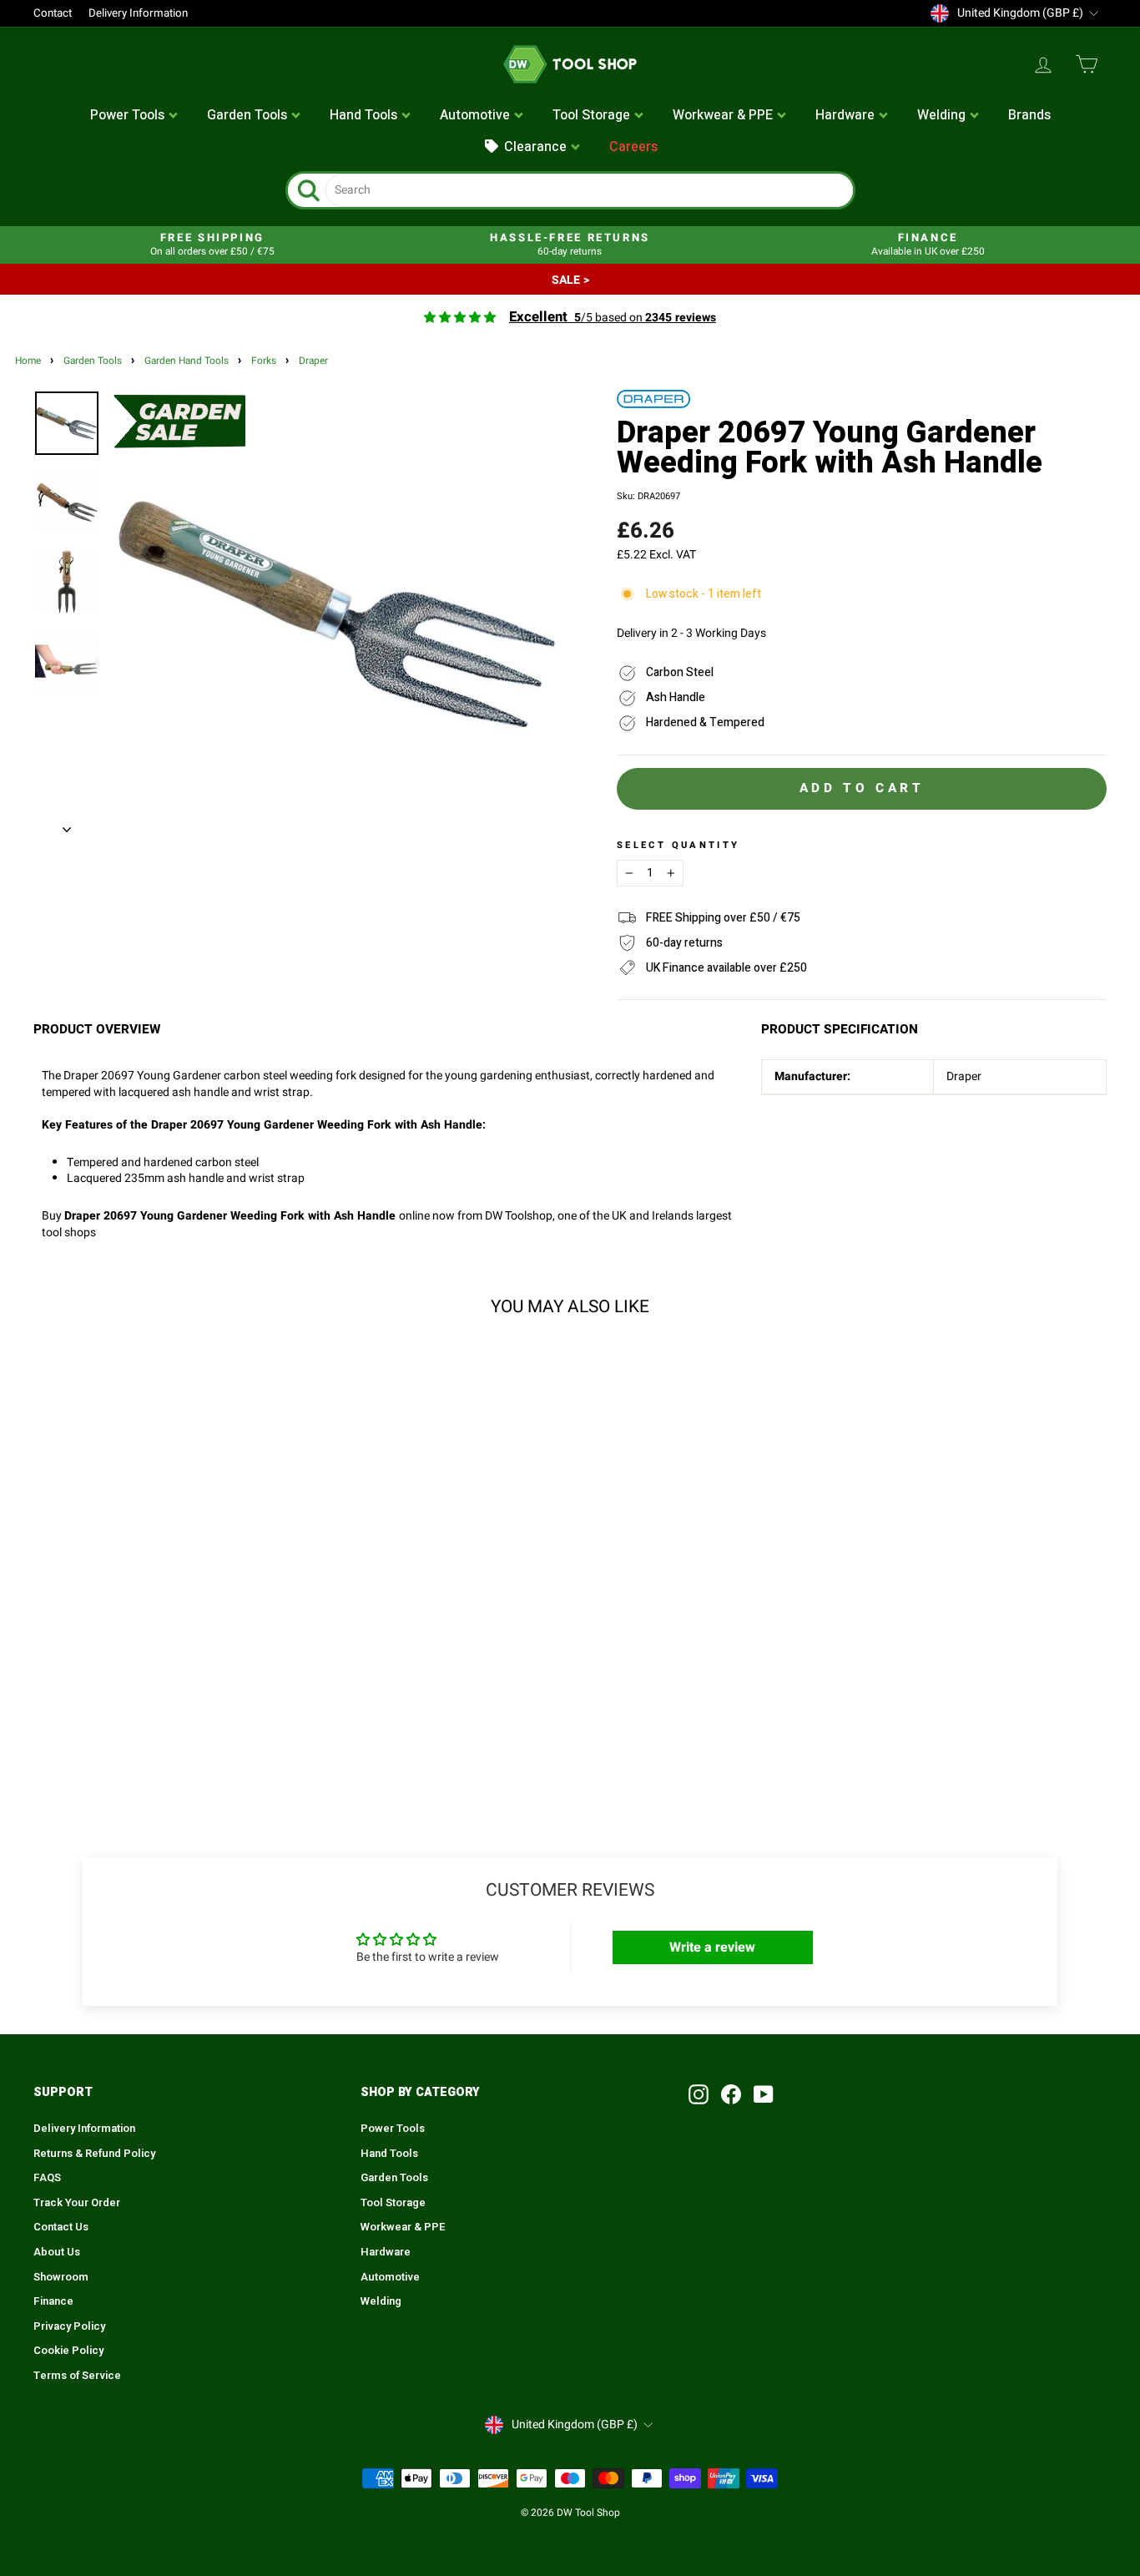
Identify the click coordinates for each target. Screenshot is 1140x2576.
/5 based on (613, 318)
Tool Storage (393, 2203)
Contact (53, 13)
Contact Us (61, 2227)
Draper (313, 361)
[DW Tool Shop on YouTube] (764, 2094)
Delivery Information (138, 13)
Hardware (386, 2252)
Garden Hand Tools (187, 361)
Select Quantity (678, 846)
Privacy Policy (69, 2326)
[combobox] (589, 190)
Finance (53, 2301)
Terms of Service (77, 2376)
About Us (57, 2252)
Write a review (712, 1947)
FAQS (47, 2178)
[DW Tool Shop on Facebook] (731, 2094)
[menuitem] (134, 116)
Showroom (61, 2277)
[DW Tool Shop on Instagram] (699, 2094)
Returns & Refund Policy (94, 2154)
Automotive (390, 2277)
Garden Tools (93, 361)
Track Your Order (77, 2203)
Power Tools (393, 2129)
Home (28, 361)
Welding (381, 2301)
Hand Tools (389, 2154)
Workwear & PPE (403, 2227)
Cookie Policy (68, 2351)
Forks (264, 361)
